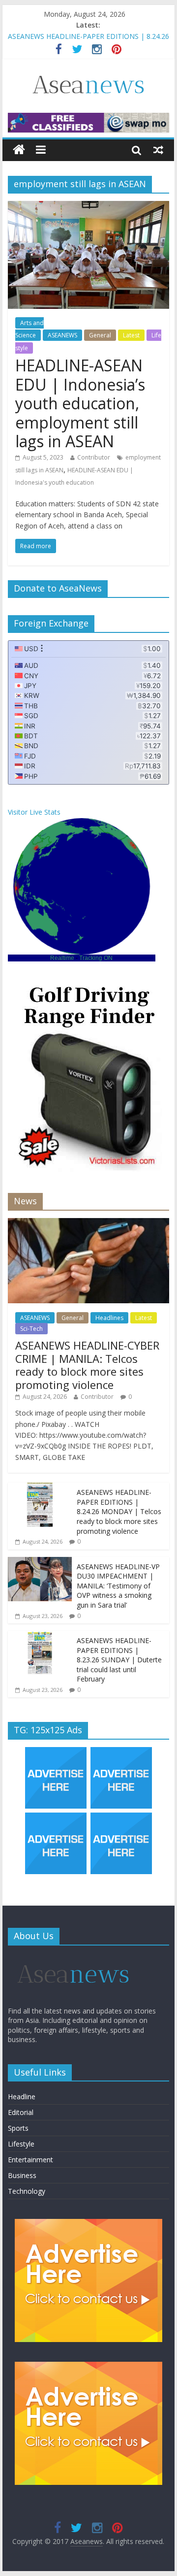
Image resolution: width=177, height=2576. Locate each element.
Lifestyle (21, 2144)
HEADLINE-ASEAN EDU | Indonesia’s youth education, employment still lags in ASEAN (80, 403)
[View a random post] (158, 150)
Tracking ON (96, 958)
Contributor (94, 457)
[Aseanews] (19, 150)
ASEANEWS (62, 335)
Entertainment (30, 2160)
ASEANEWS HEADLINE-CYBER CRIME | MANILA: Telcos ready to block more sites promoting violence (87, 1365)
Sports (18, 2128)
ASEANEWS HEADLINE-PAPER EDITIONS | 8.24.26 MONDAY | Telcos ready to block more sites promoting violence (119, 1511)
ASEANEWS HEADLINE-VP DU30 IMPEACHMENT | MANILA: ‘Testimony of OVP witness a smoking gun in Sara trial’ (118, 1586)
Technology (27, 2191)
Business (22, 2175)
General (100, 335)
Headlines (109, 1318)
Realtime (62, 958)
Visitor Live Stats (34, 812)
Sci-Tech (31, 1329)
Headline (22, 2097)
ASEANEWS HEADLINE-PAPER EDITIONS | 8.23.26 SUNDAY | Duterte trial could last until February (119, 1660)
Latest (131, 335)
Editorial (21, 2112)
